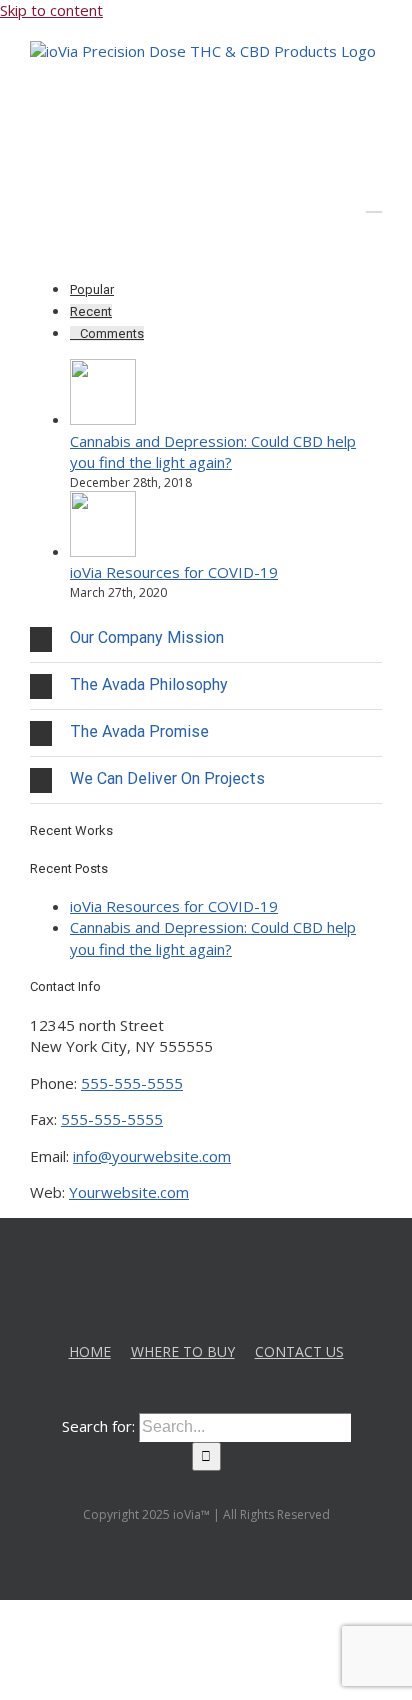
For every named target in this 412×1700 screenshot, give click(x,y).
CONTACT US (299, 1351)
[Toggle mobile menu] (374, 202)
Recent (91, 311)
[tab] (206, 639)
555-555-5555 (132, 1083)
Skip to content (51, 10)
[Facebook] (193, 1269)
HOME (90, 1351)
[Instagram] (220, 1269)
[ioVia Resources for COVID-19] (103, 551)
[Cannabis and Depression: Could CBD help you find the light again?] (103, 419)
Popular (92, 289)
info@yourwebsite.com (152, 1156)
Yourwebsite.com (129, 1192)
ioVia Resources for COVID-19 (174, 572)
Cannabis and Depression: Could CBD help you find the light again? (213, 451)
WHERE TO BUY (183, 1351)
